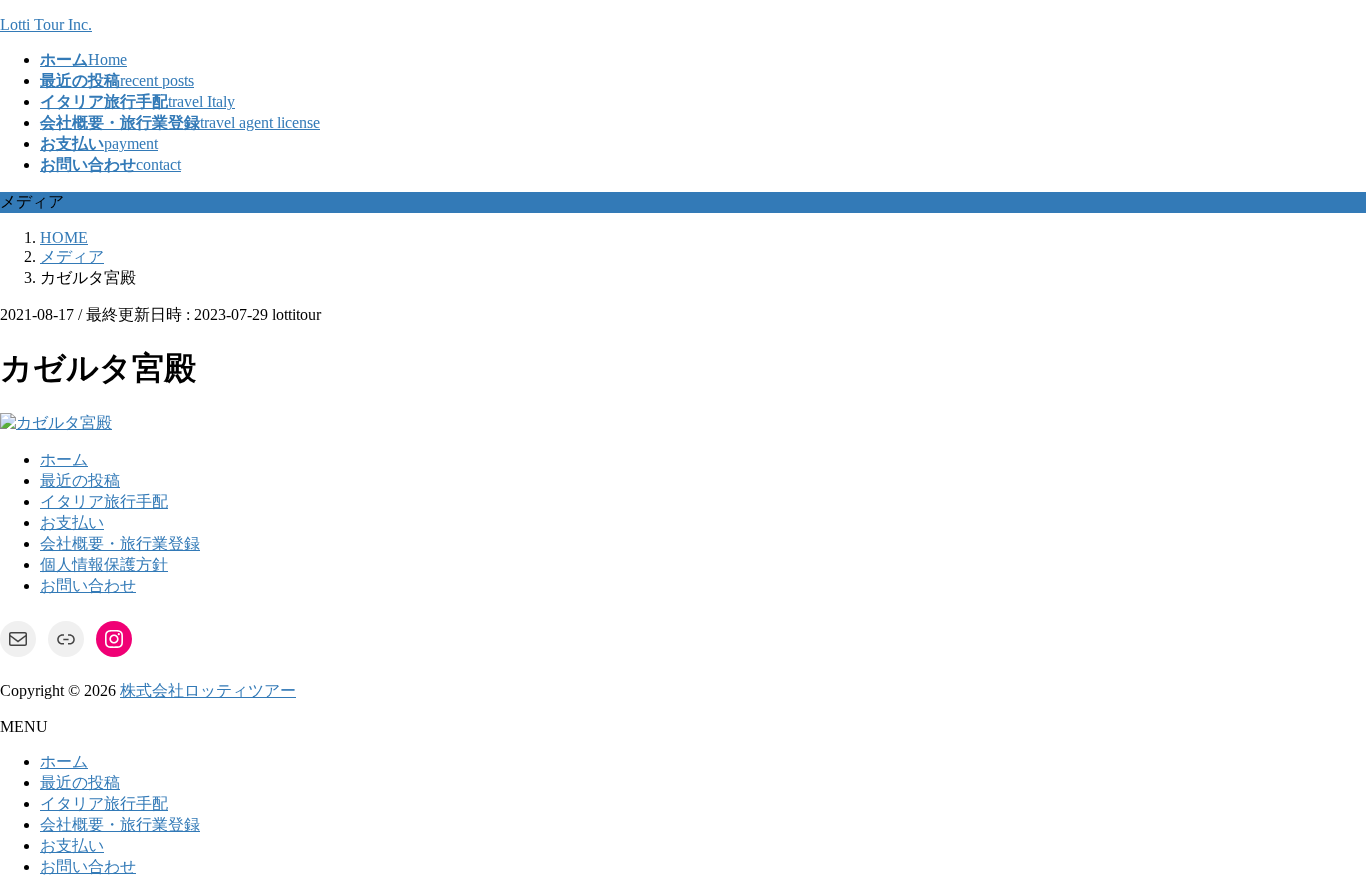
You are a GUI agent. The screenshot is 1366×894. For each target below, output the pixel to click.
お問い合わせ (88, 585)
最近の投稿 (80, 480)
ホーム (64, 459)
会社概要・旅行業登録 (120, 543)
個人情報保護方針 (104, 564)
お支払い (72, 522)
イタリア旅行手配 (104, 501)
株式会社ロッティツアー (208, 690)
